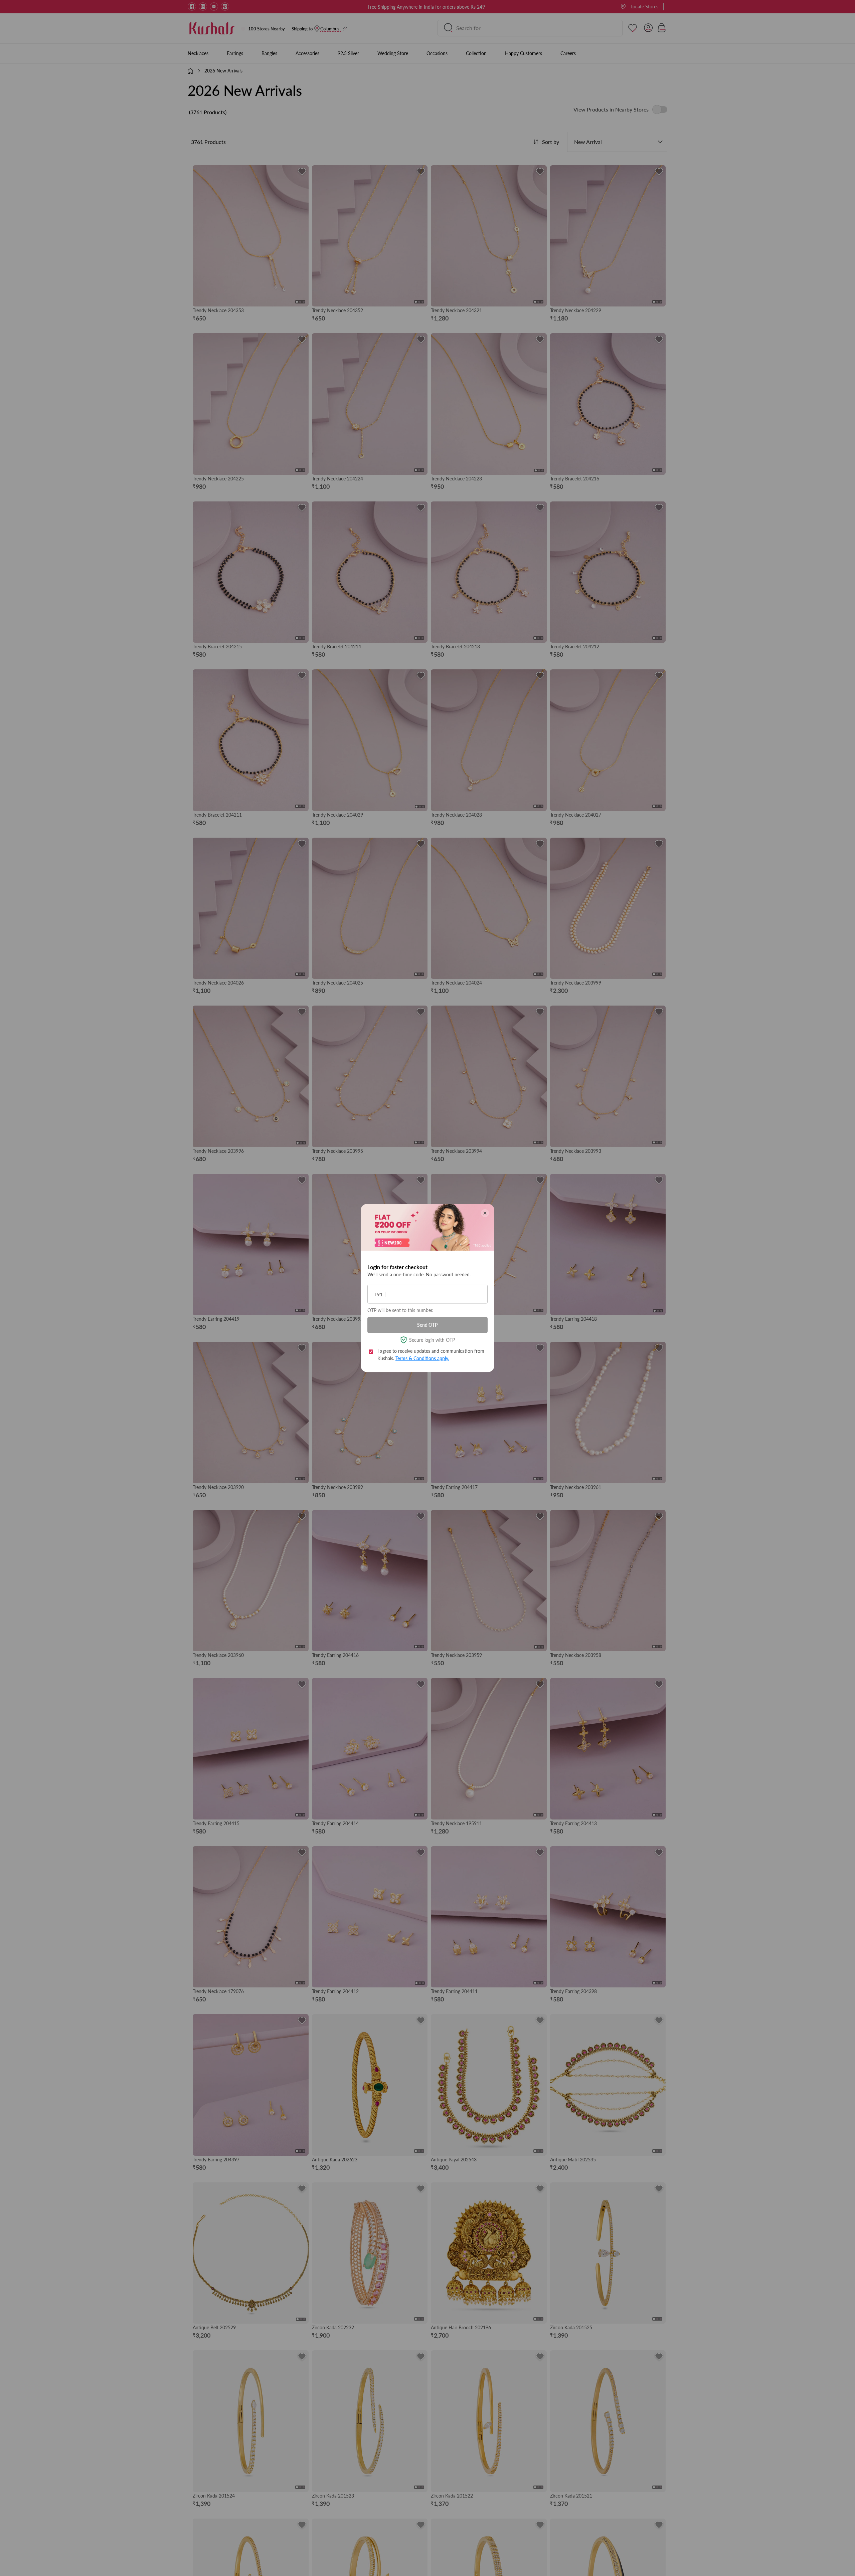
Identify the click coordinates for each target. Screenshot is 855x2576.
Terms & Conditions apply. (422, 1358)
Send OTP (427, 1325)
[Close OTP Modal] (485, 1213)
